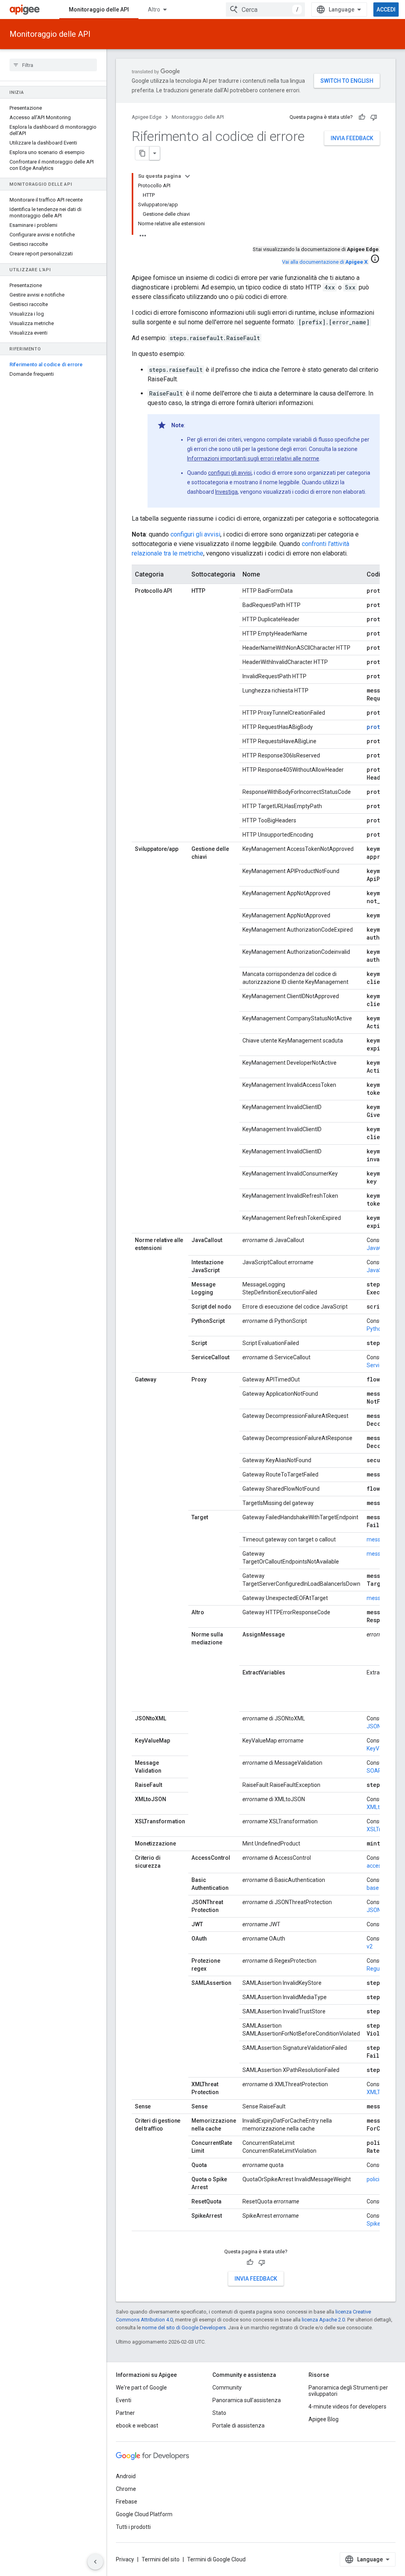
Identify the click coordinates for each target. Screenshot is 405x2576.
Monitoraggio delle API (99, 10)
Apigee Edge (147, 117)
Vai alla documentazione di (325, 262)
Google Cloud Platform (144, 2514)
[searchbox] (53, 65)
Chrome (126, 2489)
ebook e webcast (137, 2426)
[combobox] (265, 10)
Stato (219, 2413)
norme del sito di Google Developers (184, 2328)
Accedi (386, 10)
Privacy (125, 2559)
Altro (154, 10)
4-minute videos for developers (347, 2407)
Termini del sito (161, 2559)
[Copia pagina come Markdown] (142, 153)
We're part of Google (141, 2388)
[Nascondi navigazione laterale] (95, 2562)
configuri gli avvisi (230, 473)
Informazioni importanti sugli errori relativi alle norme (253, 459)
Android (126, 2476)
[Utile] (362, 117)
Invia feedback (352, 138)
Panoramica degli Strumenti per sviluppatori (348, 2391)
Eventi (124, 2400)
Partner (125, 2413)
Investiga (226, 492)
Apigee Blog (324, 2419)
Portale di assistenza (238, 2426)
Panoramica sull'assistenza (247, 2400)
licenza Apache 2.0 (323, 2320)
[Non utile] (374, 117)
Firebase (127, 2502)
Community (227, 2388)
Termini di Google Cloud (216, 2559)
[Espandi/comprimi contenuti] (187, 176)
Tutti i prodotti (133, 2527)
